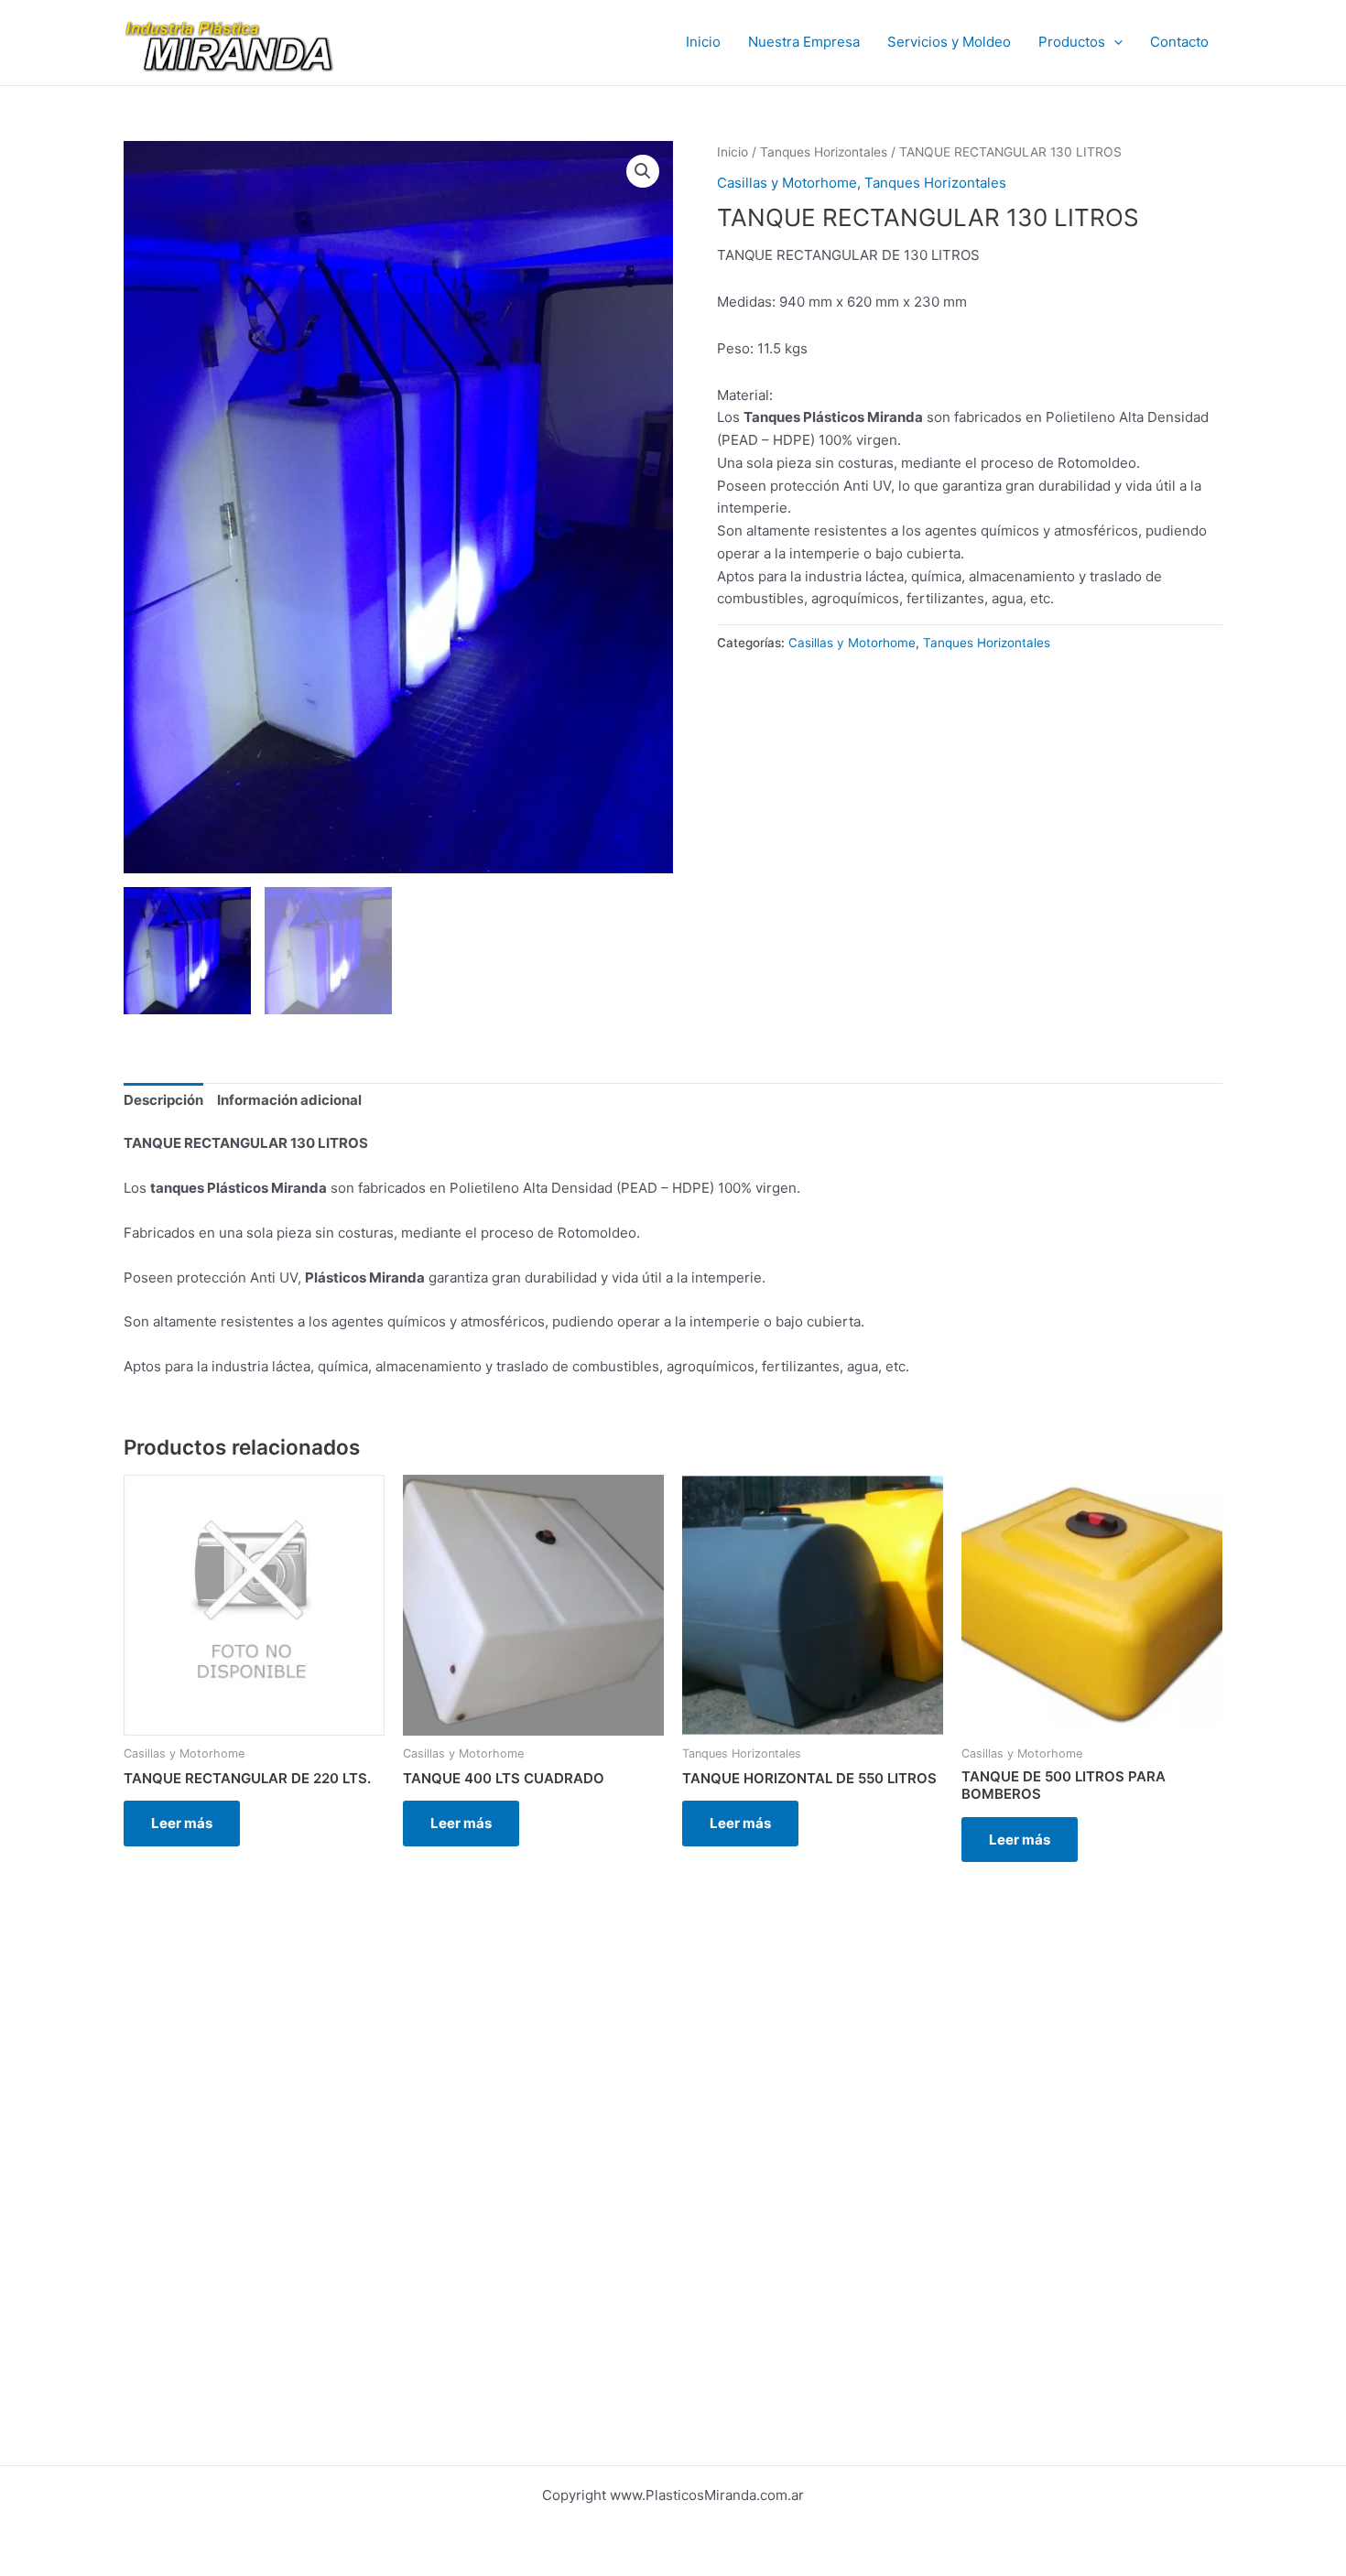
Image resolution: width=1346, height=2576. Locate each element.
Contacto (1179, 42)
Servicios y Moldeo (949, 42)
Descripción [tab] (163, 1100)
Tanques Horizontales (824, 152)
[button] (1114, 42)
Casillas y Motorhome (787, 183)
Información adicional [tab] (289, 1100)
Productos (1072, 42)
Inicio (703, 42)
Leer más (182, 1823)
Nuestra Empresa (804, 42)
